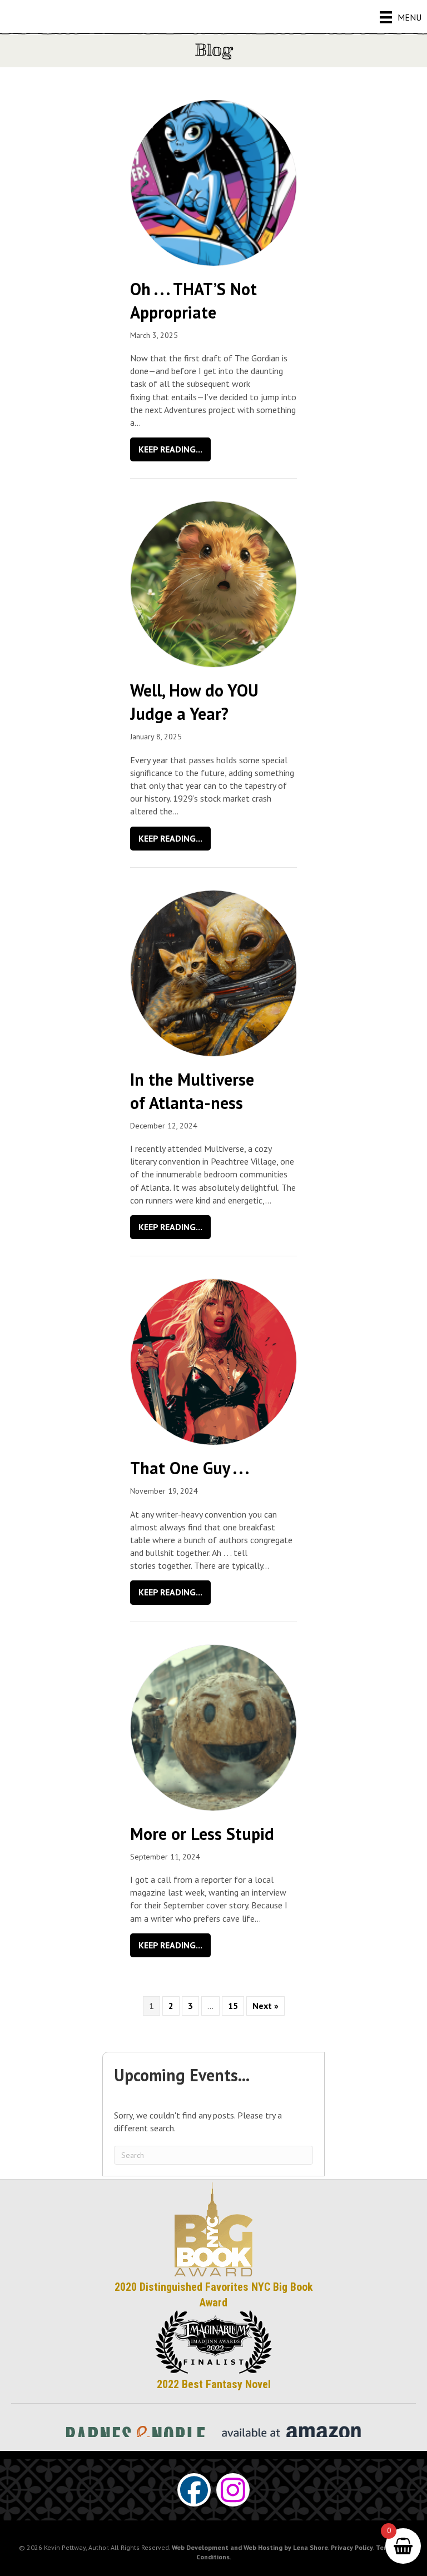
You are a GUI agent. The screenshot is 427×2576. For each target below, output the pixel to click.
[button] (194, 2490)
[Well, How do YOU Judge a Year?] (213, 583)
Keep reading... (175, 449)
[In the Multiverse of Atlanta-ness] (213, 972)
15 (233, 2006)
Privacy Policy (352, 2547)
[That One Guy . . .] (213, 1361)
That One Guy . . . (190, 1468)
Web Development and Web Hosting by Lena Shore (250, 2547)
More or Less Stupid (202, 1834)
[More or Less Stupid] (213, 1727)
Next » (265, 2006)
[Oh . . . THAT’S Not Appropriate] (213, 182)
